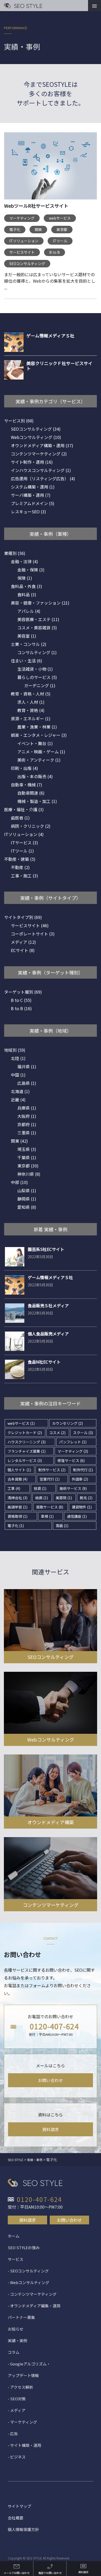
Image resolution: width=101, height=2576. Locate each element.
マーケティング (22, 218)
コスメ (57, 1433)
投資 (40, 1488)
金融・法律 (24, 561)
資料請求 (51, 2129)
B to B (55, 252)
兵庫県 (27, 1108)
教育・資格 (31, 710)
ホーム (14, 2236)
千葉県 (27, 1157)
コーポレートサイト (33, 934)
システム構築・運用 (33, 487)
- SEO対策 (17, 2399)
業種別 (15, 553)
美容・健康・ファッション (40, 603)
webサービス (60, 218)
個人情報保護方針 (23, 2529)
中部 (19, 1182)
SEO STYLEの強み (24, 2248)
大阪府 (27, 1116)
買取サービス (50, 1507)
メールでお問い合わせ (17, 2573)
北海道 (20, 1091)
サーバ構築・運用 (31, 495)
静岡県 (27, 1199)
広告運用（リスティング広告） (43, 478)
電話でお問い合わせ (50, 2573)
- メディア (17, 2410)
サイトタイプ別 (23, 917)
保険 (25, 578)
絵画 (42, 1498)
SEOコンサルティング (27, 264)
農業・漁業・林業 (37, 727)
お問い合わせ (51, 2080)
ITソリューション (24, 241)
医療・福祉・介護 (24, 809)
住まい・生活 (27, 661)
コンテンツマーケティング (39, 454)
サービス (16, 2259)
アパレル (29, 611)
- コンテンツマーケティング (32, 2294)
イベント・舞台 (35, 743)
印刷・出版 (24, 768)
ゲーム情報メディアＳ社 (50, 1277)
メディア (23, 942)
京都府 (27, 1124)
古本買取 (17, 1479)
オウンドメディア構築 (51, 1822)
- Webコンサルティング (28, 2282)
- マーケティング (22, 2422)
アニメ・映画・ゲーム (41, 752)
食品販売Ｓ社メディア (48, 1305)
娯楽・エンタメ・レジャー (39, 735)
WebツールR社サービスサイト (36, 206)
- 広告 (13, 2434)
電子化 (15, 229)
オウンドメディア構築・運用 (42, 445)
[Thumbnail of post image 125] (51, 169)
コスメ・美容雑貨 (37, 628)
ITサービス (24, 842)
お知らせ (16, 2329)
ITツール (60, 241)
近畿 (18, 1100)
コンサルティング (37, 652)
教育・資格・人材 (31, 694)
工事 (14, 1488)
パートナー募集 (21, 2317)
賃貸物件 (82, 1507)
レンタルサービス (25, 1460)
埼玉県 (27, 1149)
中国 (18, 1075)
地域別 (15, 1050)
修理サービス (71, 1460)
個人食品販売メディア (48, 1334)
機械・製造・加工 (37, 801)
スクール (83, 1433)
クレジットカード (25, 1433)
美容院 (64, 1498)
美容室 (27, 636)
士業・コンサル (29, 644)
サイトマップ (19, 2506)
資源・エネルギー (31, 718)
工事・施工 (24, 876)
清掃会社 (17, 1498)
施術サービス (73, 1488)
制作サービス (52, 1470)
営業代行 (50, 1479)
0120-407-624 (54, 2026)
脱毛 (86, 1498)
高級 (62, 1526)
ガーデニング (40, 685)
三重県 (27, 1133)
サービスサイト (22, 252)
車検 (47, 1516)
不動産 (20, 867)
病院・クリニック (31, 826)
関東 (38, 229)
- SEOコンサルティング (28, 2271)
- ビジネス (17, 2457)
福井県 (27, 1066)
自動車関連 (31, 793)
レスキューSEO (28, 512)
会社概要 (16, 2518)
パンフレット (73, 1442)
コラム (14, 2352)
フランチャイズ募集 (27, 1451)
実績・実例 (17, 2341)
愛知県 (27, 1207)
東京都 (62, 229)
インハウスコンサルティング (41, 470)
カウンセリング (67, 1423)
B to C (21, 1000)
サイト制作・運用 (32, 462)
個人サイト (19, 1470)
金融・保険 (31, 570)
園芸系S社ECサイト (46, 1249)
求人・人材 (31, 702)
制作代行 (83, 1470)
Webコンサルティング (36, 437)
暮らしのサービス (37, 677)
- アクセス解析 (20, 2387)
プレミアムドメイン (33, 503)
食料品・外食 (27, 586)
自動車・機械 (27, 785)
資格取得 (17, 1516)
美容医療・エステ (38, 619)
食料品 (27, 594)
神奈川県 (29, 1174)
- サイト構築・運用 (24, 2445)
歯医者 (20, 818)
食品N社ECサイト (44, 1362)
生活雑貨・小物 (35, 669)
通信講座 (77, 1516)
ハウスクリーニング (27, 1442)
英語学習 (17, 1507)
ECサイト (23, 950)
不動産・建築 (20, 859)
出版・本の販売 (35, 776)
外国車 (80, 1479)
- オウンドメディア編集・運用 (34, 2306)
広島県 (27, 1083)
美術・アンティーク (39, 760)
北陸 (18, 1058)
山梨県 (27, 1190)
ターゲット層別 (23, 992)
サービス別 (19, 421)
